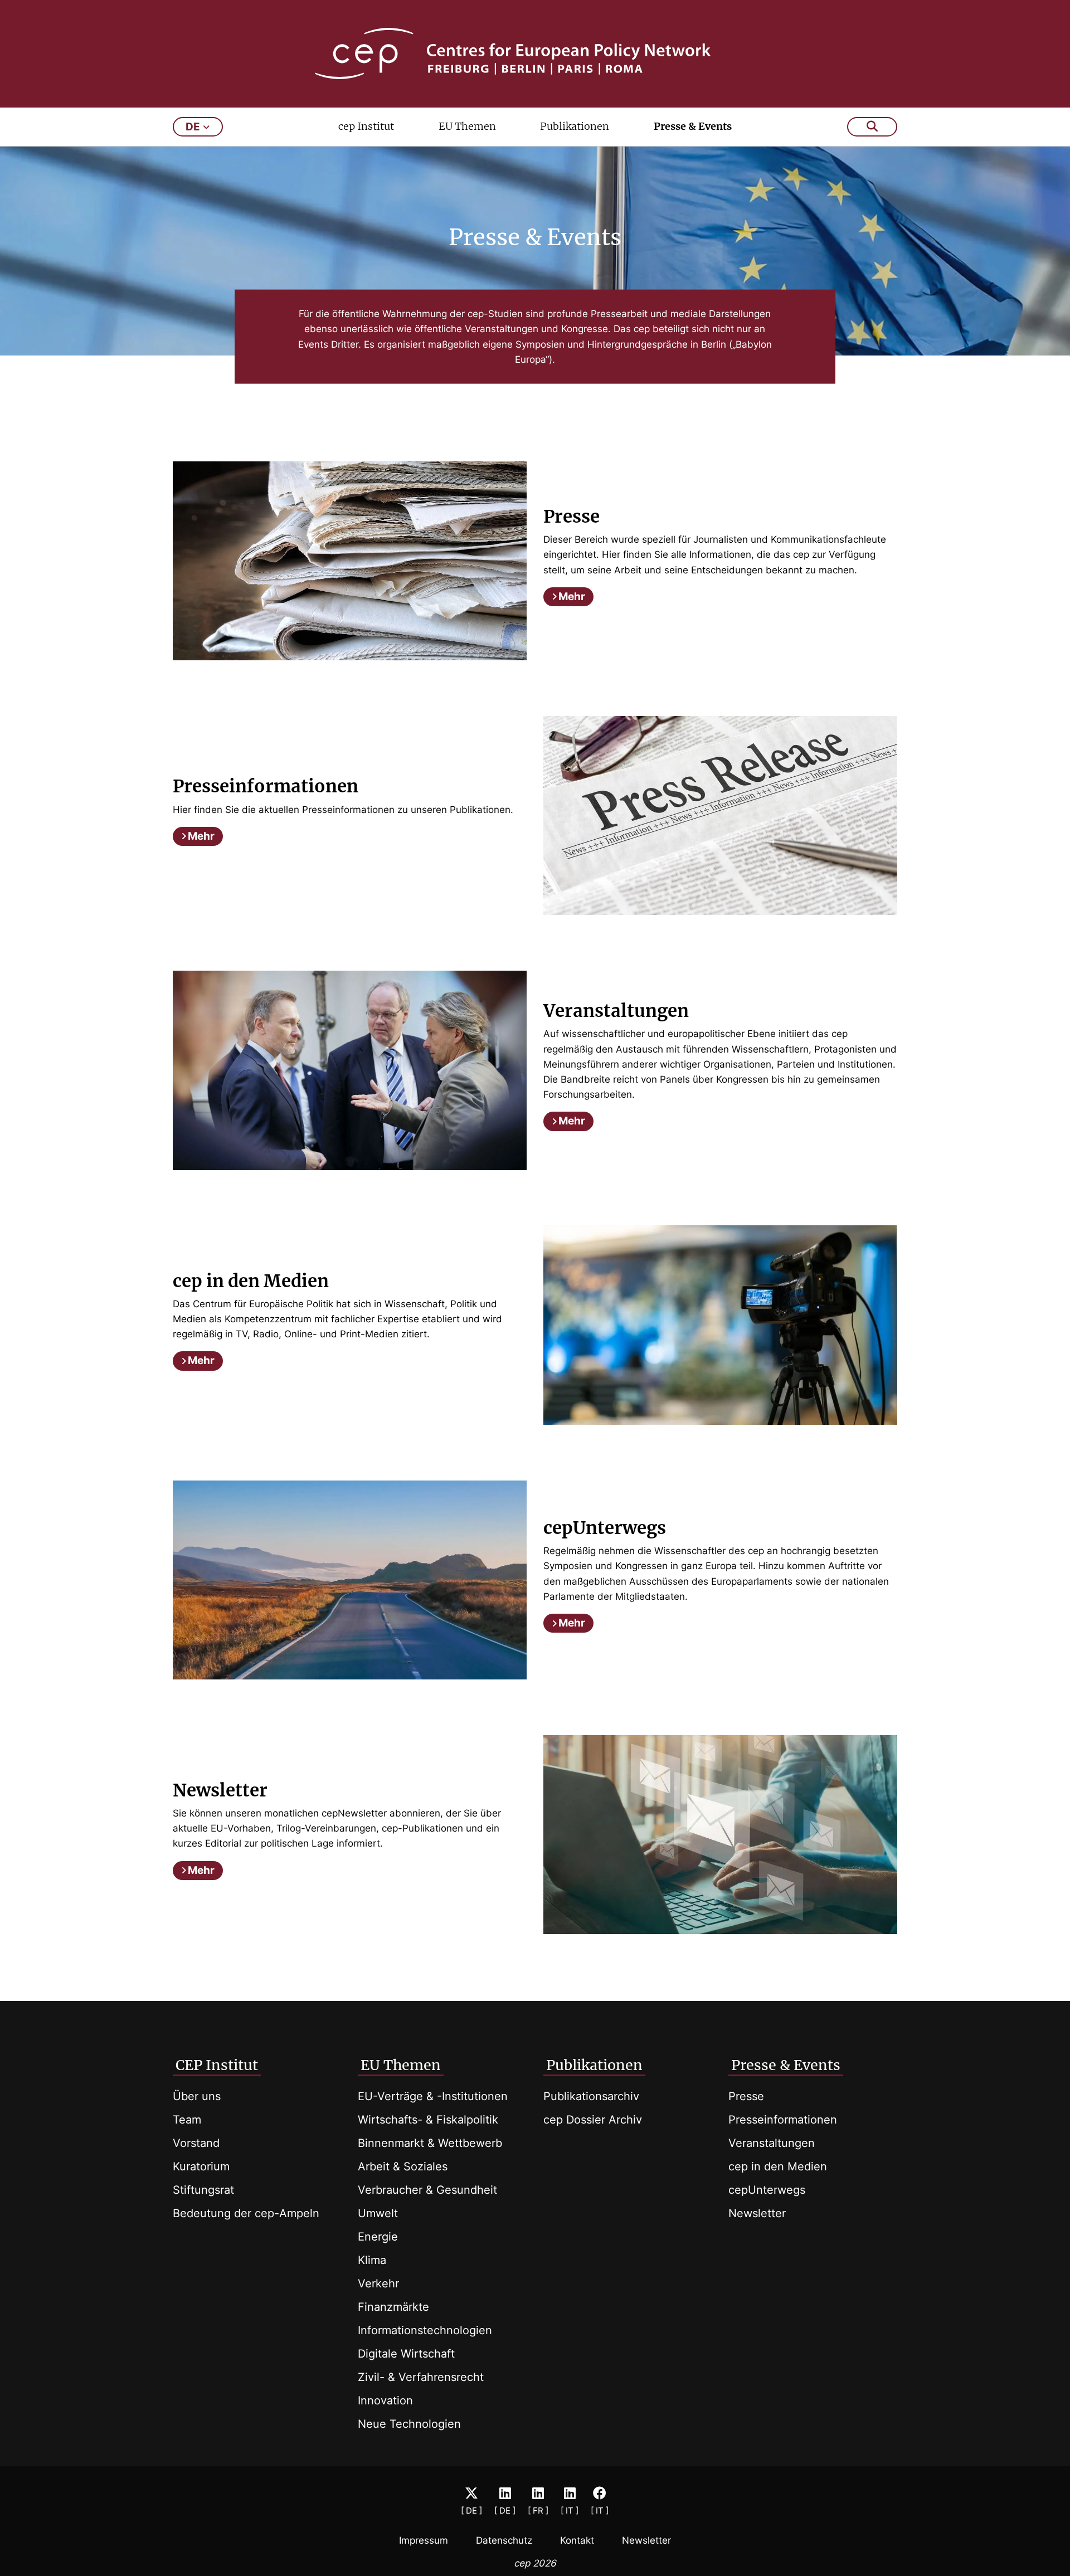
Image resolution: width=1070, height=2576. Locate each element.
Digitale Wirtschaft (406, 2354)
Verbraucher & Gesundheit (427, 2190)
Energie (378, 2237)
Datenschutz (504, 2540)
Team (187, 2120)
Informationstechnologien (425, 2330)
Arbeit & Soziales (403, 2166)
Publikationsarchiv (591, 2096)
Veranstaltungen (772, 2143)
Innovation (385, 2400)
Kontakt (577, 2540)
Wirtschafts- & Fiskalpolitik (428, 2120)
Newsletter (757, 2213)
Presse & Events (693, 126)
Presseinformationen (783, 2120)
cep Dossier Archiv (593, 2120)
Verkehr (378, 2283)
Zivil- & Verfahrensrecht (421, 2377)
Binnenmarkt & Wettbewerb (430, 2143)
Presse (746, 2096)
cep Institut (366, 126)
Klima (372, 2260)
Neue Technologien (409, 2424)
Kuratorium (201, 2166)
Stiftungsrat (203, 2190)
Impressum (424, 2540)
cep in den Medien (778, 2166)
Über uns (197, 2096)
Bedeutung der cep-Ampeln (246, 2213)
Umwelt (378, 2213)
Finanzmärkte (393, 2307)
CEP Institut (217, 2065)
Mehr (572, 596)
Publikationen (575, 126)
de (193, 127)
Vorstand (196, 2143)
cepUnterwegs (767, 2190)
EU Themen (467, 126)
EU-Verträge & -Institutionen (433, 2096)
